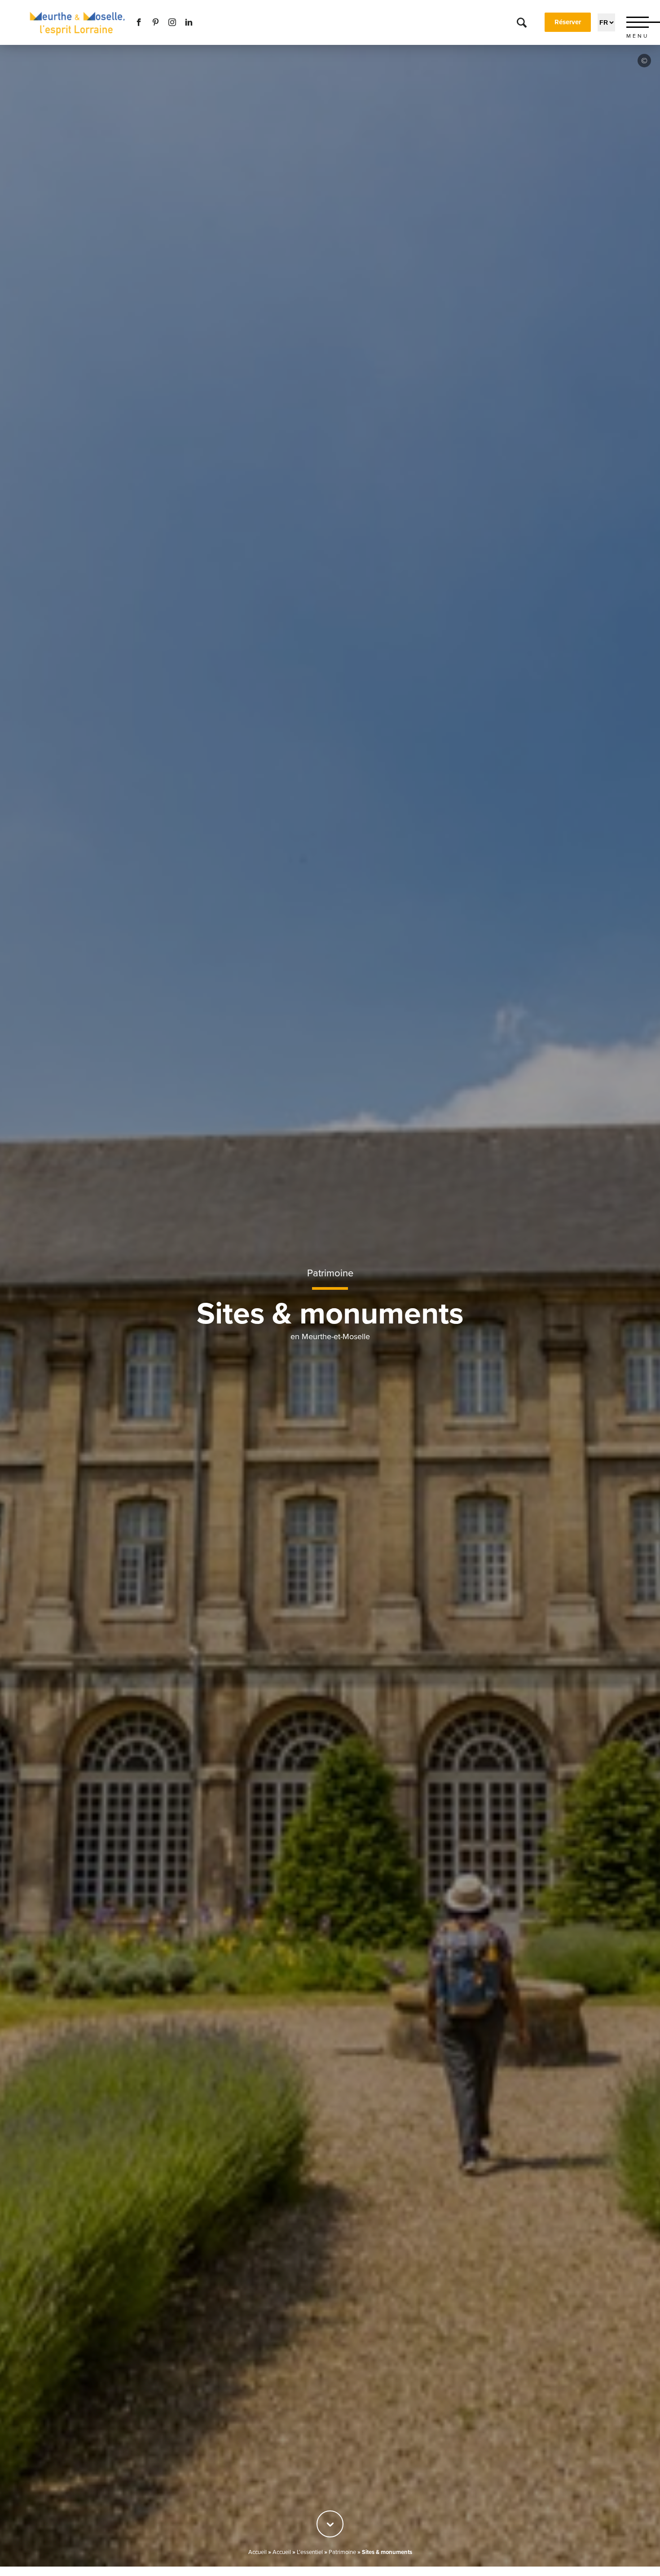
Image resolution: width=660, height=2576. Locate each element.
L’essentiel (310, 2552)
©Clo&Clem (644, 61)
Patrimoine (330, 1273)
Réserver (568, 22)
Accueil (257, 2552)
